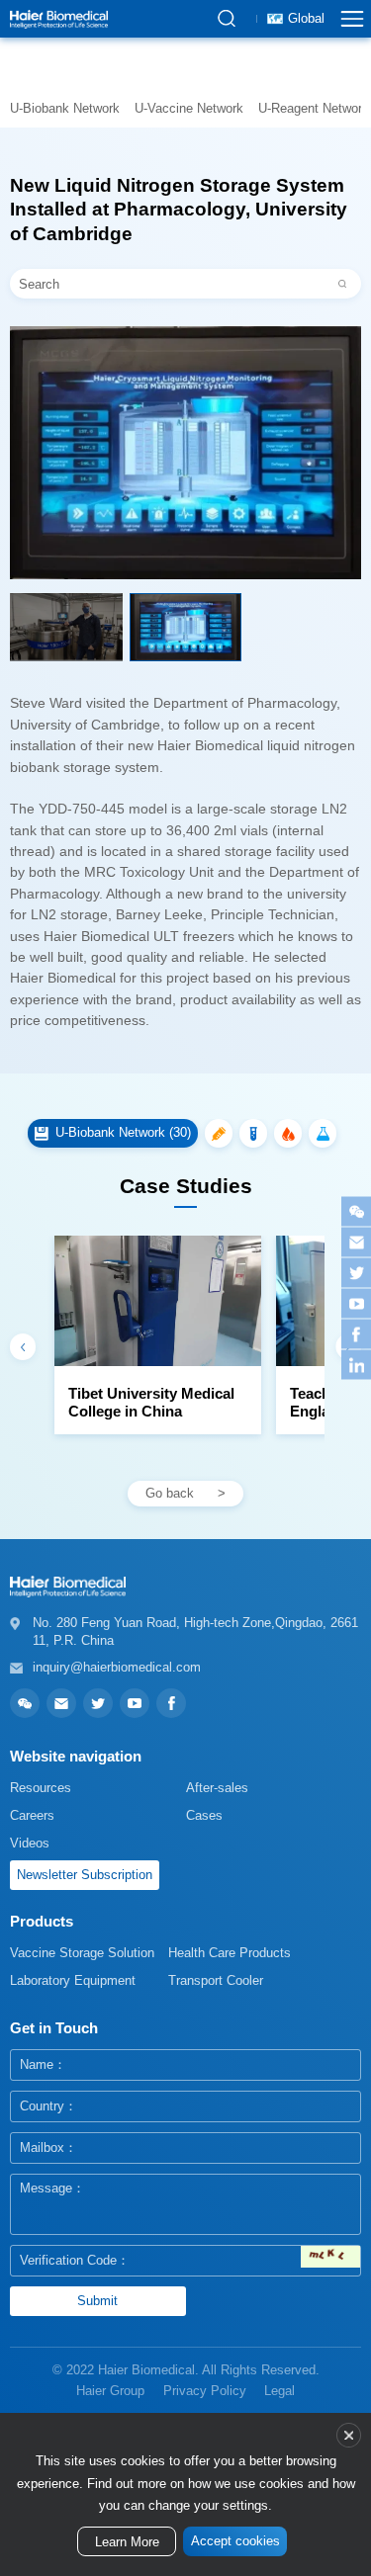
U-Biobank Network (65, 108)
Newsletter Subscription (85, 1875)
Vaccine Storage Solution (82, 1953)
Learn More (127, 2542)
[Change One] (330, 2257)
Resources (41, 1788)
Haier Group (110, 2391)
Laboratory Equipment (73, 1980)
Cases (204, 1815)
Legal (279, 2391)
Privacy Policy (205, 2391)
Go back (170, 1493)
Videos (30, 1843)
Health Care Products (230, 1953)
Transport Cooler (216, 1980)
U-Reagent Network (314, 108)
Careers (32, 1815)
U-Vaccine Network (189, 108)
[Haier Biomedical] (59, 19)
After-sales (217, 1788)
